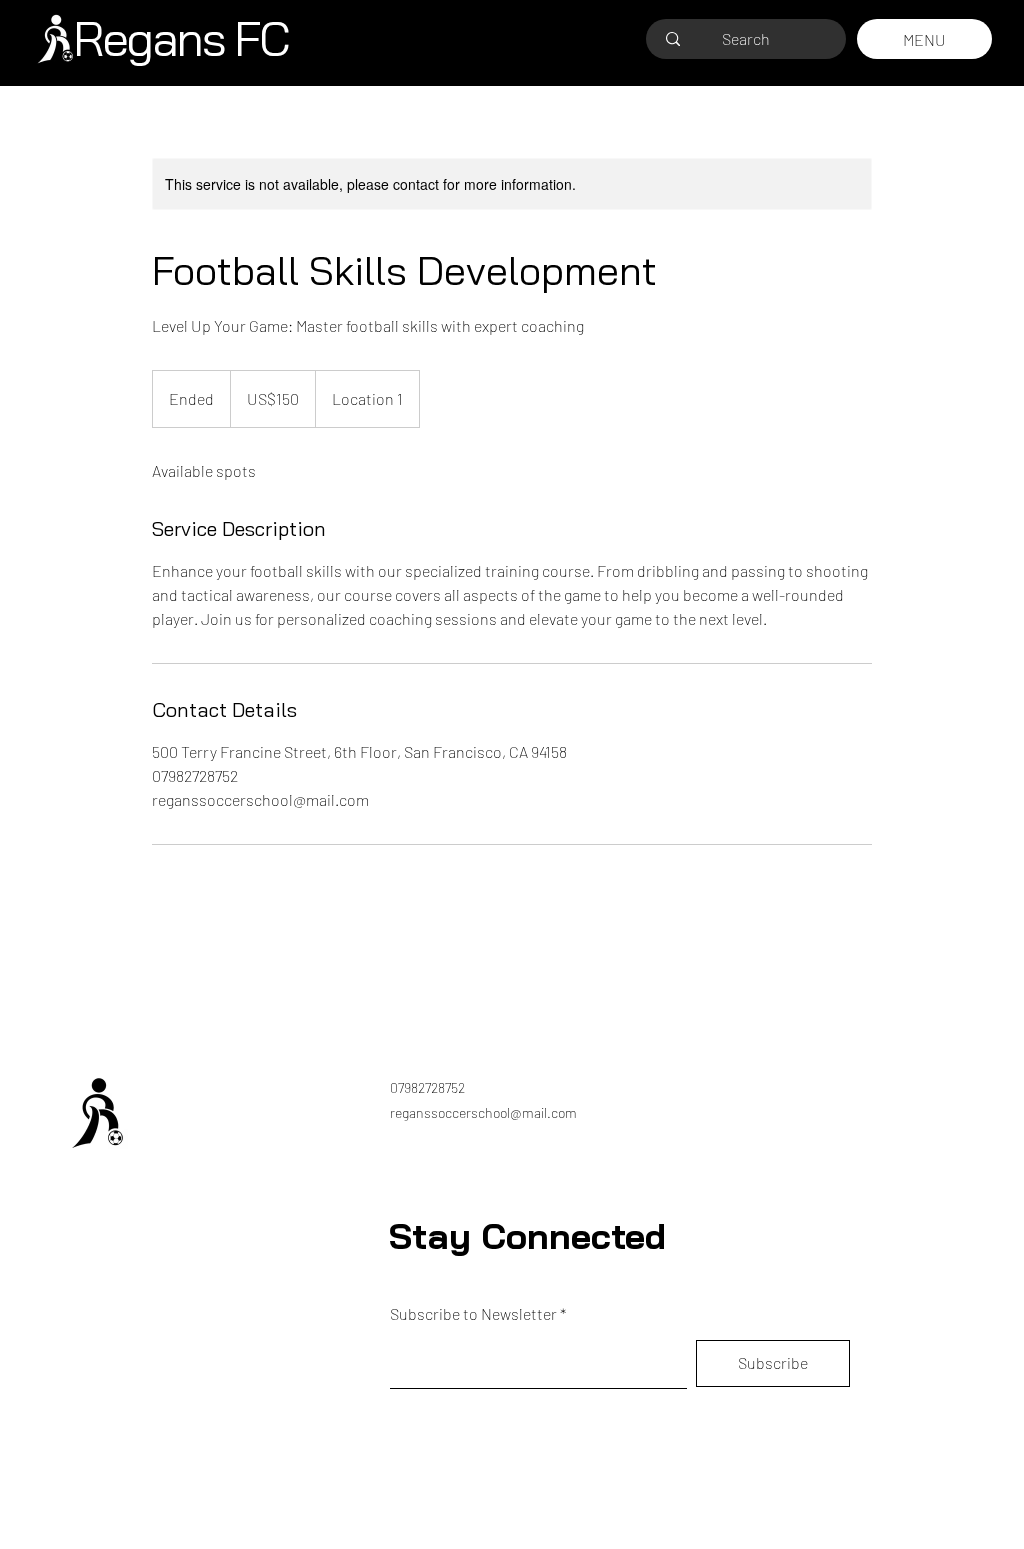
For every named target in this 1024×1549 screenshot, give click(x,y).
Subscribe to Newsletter (473, 1314)
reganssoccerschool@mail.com (483, 1112)
